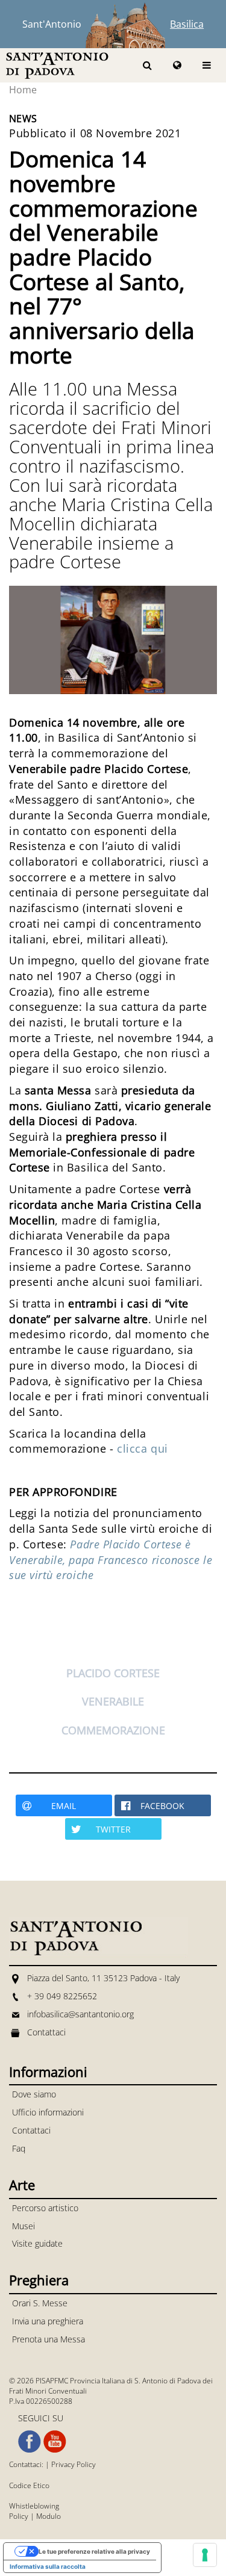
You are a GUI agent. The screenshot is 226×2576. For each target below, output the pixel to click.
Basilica (187, 24)
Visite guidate (37, 2243)
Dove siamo (34, 2094)
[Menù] (207, 65)
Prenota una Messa (49, 2339)
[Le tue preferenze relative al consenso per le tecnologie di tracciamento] (205, 2555)
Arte (22, 2185)
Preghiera (39, 2280)
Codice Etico (29, 2485)
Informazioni (48, 2072)
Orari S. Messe (40, 2303)
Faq (19, 2148)
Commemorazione (113, 1730)
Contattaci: (27, 2464)
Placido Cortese (113, 1673)
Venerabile (113, 1701)
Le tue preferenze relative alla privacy (94, 2551)
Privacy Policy (74, 2464)
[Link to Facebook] (30, 2442)
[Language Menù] (177, 65)
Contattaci (46, 2032)
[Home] (57, 65)
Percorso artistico (45, 2208)
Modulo (49, 2516)
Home (23, 90)
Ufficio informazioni (48, 2112)
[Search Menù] (147, 65)
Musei (24, 2226)
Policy (19, 2516)
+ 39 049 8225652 (62, 1996)
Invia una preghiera (48, 2321)
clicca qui (142, 1448)
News (23, 119)
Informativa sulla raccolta (48, 2566)
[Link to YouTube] (55, 2442)
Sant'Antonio (52, 24)
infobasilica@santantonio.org (80, 2014)
